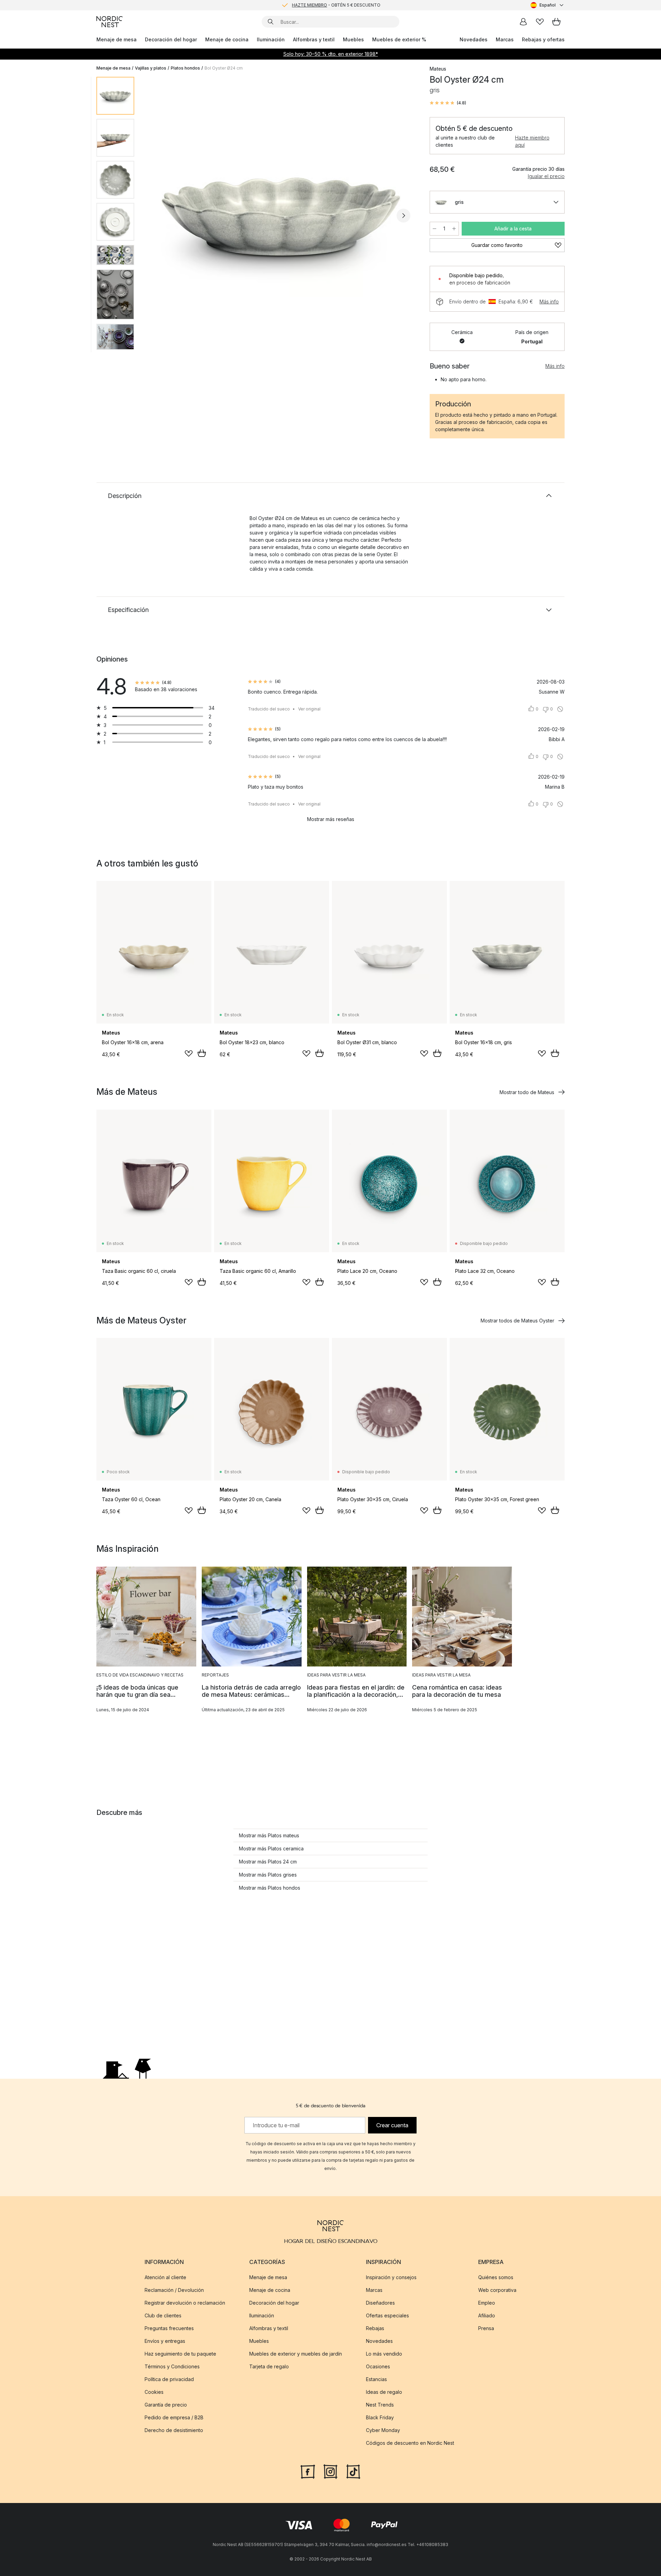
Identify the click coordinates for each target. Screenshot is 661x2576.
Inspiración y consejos (391, 2277)
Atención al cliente (165, 2277)
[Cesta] (556, 22)
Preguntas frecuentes (169, 2328)
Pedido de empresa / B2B (174, 2417)
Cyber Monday (383, 2430)
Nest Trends (380, 2405)
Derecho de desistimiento (174, 2430)
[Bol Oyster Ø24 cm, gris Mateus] (281, 215)
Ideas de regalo (384, 2392)
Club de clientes (163, 2315)
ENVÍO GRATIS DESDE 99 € (336, 5)
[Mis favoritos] (540, 22)
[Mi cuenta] (523, 22)
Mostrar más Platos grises (268, 1875)
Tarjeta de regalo (269, 2366)
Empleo (487, 2303)
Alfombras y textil (314, 39)
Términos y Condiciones (172, 2366)
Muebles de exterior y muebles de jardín (296, 2354)
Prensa (486, 2328)
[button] (448, 103)
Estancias (376, 2379)
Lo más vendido (384, 2354)
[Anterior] (158, 216)
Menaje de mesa (117, 39)
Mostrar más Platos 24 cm (268, 1862)
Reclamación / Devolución (174, 2290)
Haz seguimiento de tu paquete (180, 2354)
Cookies (154, 2392)
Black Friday (380, 2417)
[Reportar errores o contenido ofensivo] (560, 709)
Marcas (505, 39)
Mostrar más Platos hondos (270, 1888)
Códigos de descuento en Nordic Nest (410, 2443)
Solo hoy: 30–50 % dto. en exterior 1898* (331, 54)
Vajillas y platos (151, 68)
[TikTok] (353, 2471)
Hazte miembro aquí (532, 141)
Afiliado (487, 2315)
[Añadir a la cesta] (202, 1053)
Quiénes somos (496, 2277)
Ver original (309, 709)
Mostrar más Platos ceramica (271, 1848)
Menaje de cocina (227, 39)
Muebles (353, 39)
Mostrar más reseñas (331, 819)
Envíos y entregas (165, 2341)
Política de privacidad (169, 2379)
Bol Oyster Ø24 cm (224, 68)
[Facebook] (308, 2471)
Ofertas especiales (387, 2315)
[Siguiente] (403, 216)
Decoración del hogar (171, 39)
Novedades (474, 39)
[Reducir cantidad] (434, 229)
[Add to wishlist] (189, 1053)
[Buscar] (271, 22)
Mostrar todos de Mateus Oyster (517, 1321)
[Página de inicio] (109, 22)
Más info (549, 302)
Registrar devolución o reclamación (185, 2303)
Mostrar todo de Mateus (527, 1092)
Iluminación (271, 39)
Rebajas (375, 2328)
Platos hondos (185, 68)
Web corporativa (497, 2290)
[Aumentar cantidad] (454, 229)
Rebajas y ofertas (543, 39)
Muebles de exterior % (399, 39)
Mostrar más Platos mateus (269, 1835)
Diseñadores (380, 2303)
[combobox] (548, 5)
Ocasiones (378, 2366)
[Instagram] (330, 2471)
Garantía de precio (166, 2405)
